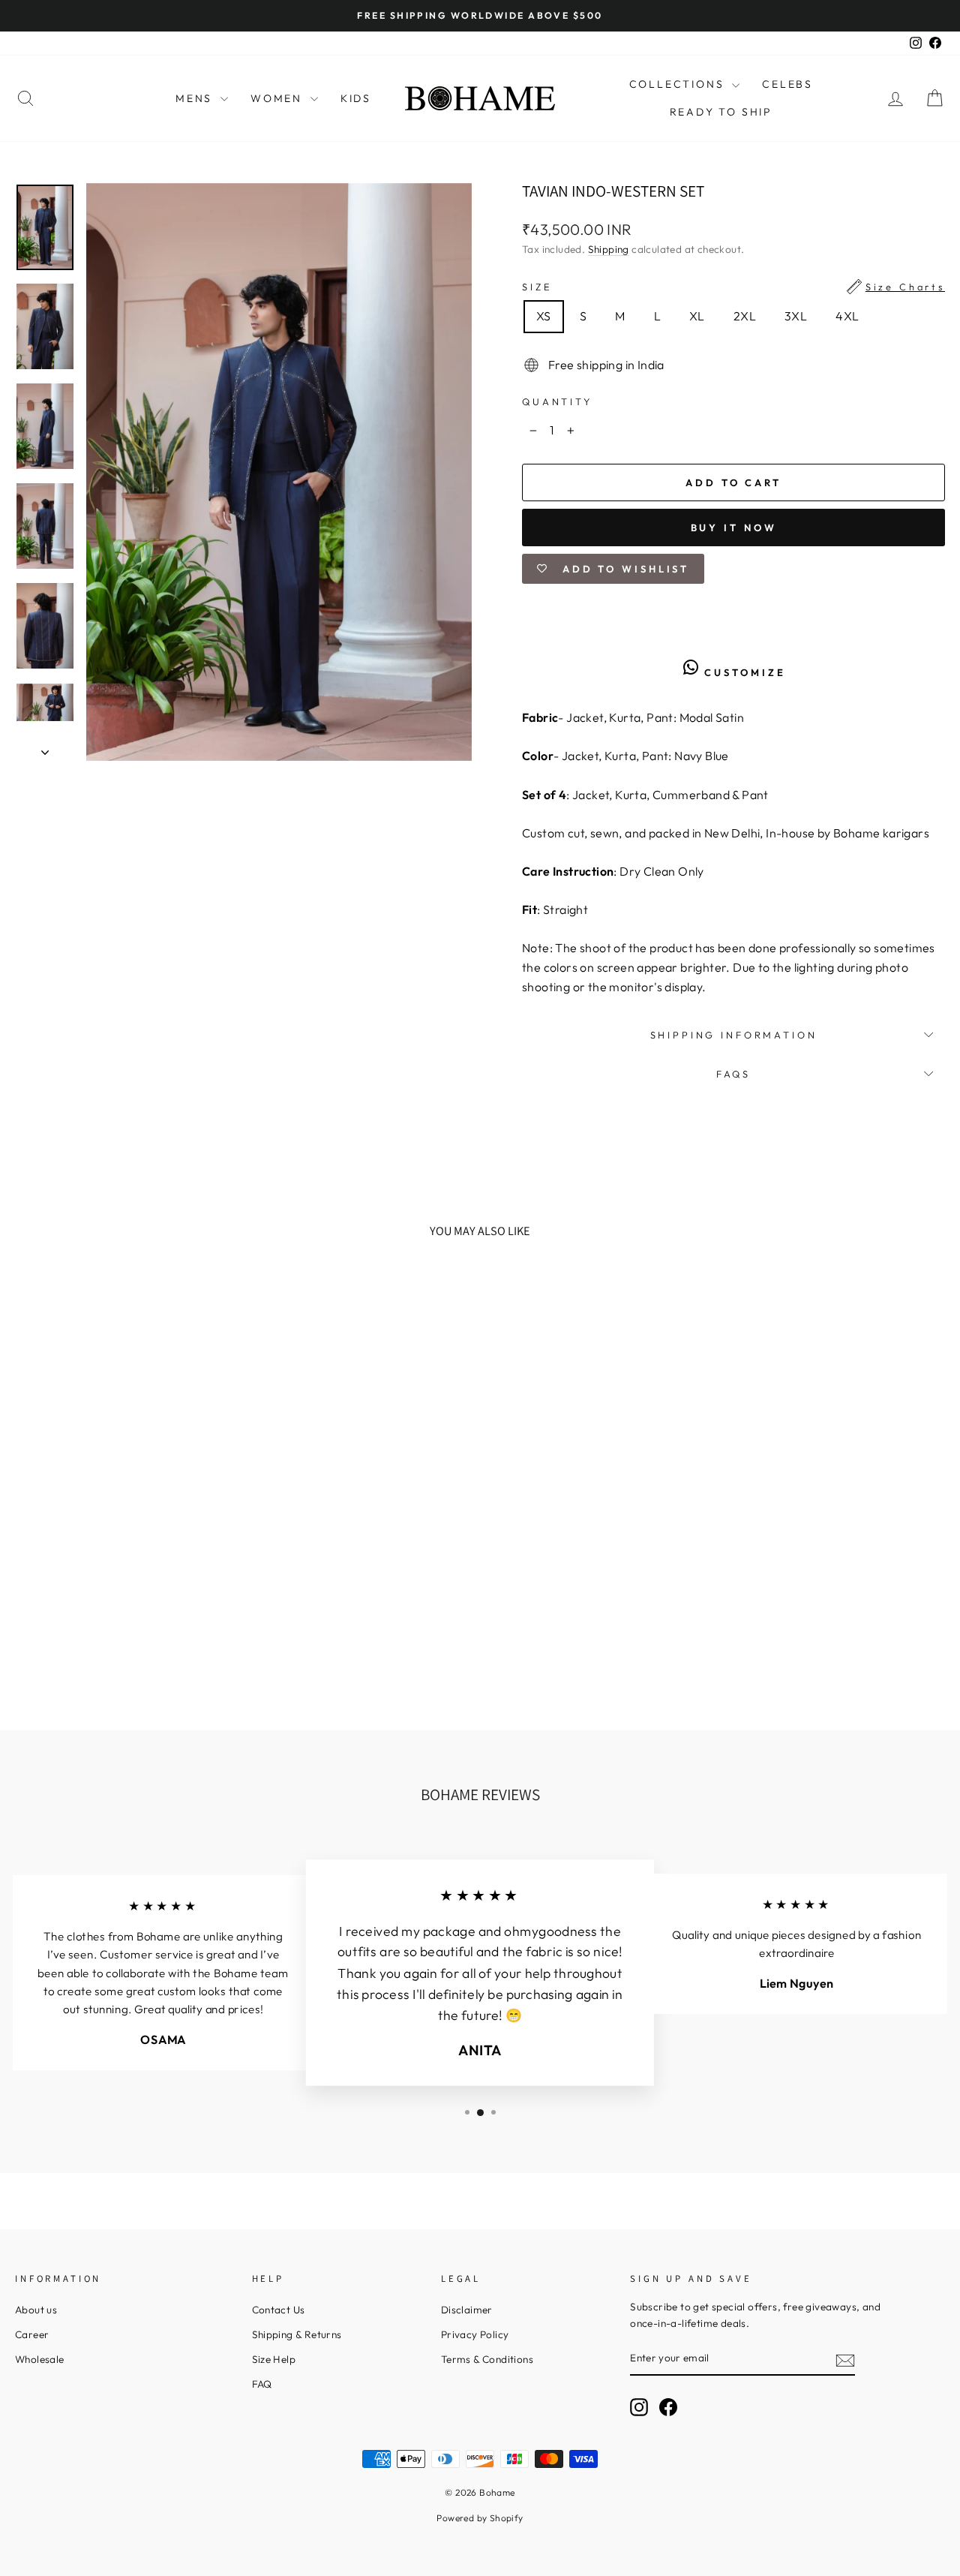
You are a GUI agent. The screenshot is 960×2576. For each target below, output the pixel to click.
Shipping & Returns (297, 2334)
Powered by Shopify (480, 2518)
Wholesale (40, 2359)
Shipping (609, 249)
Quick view (125, 1586)
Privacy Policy (475, 2334)
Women (279, 98)
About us (36, 2310)
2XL (745, 316)
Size (733, 287)
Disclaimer (467, 2310)
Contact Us (279, 2310)
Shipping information (734, 1035)
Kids (356, 98)
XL (697, 316)
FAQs (733, 1074)
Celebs (787, 84)
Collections (679, 84)
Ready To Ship (721, 112)
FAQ (262, 2384)
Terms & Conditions (487, 2359)
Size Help (274, 2359)
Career (32, 2334)
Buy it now (734, 528)
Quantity (557, 401)
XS (544, 316)
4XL (847, 316)
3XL (796, 316)
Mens (196, 98)
